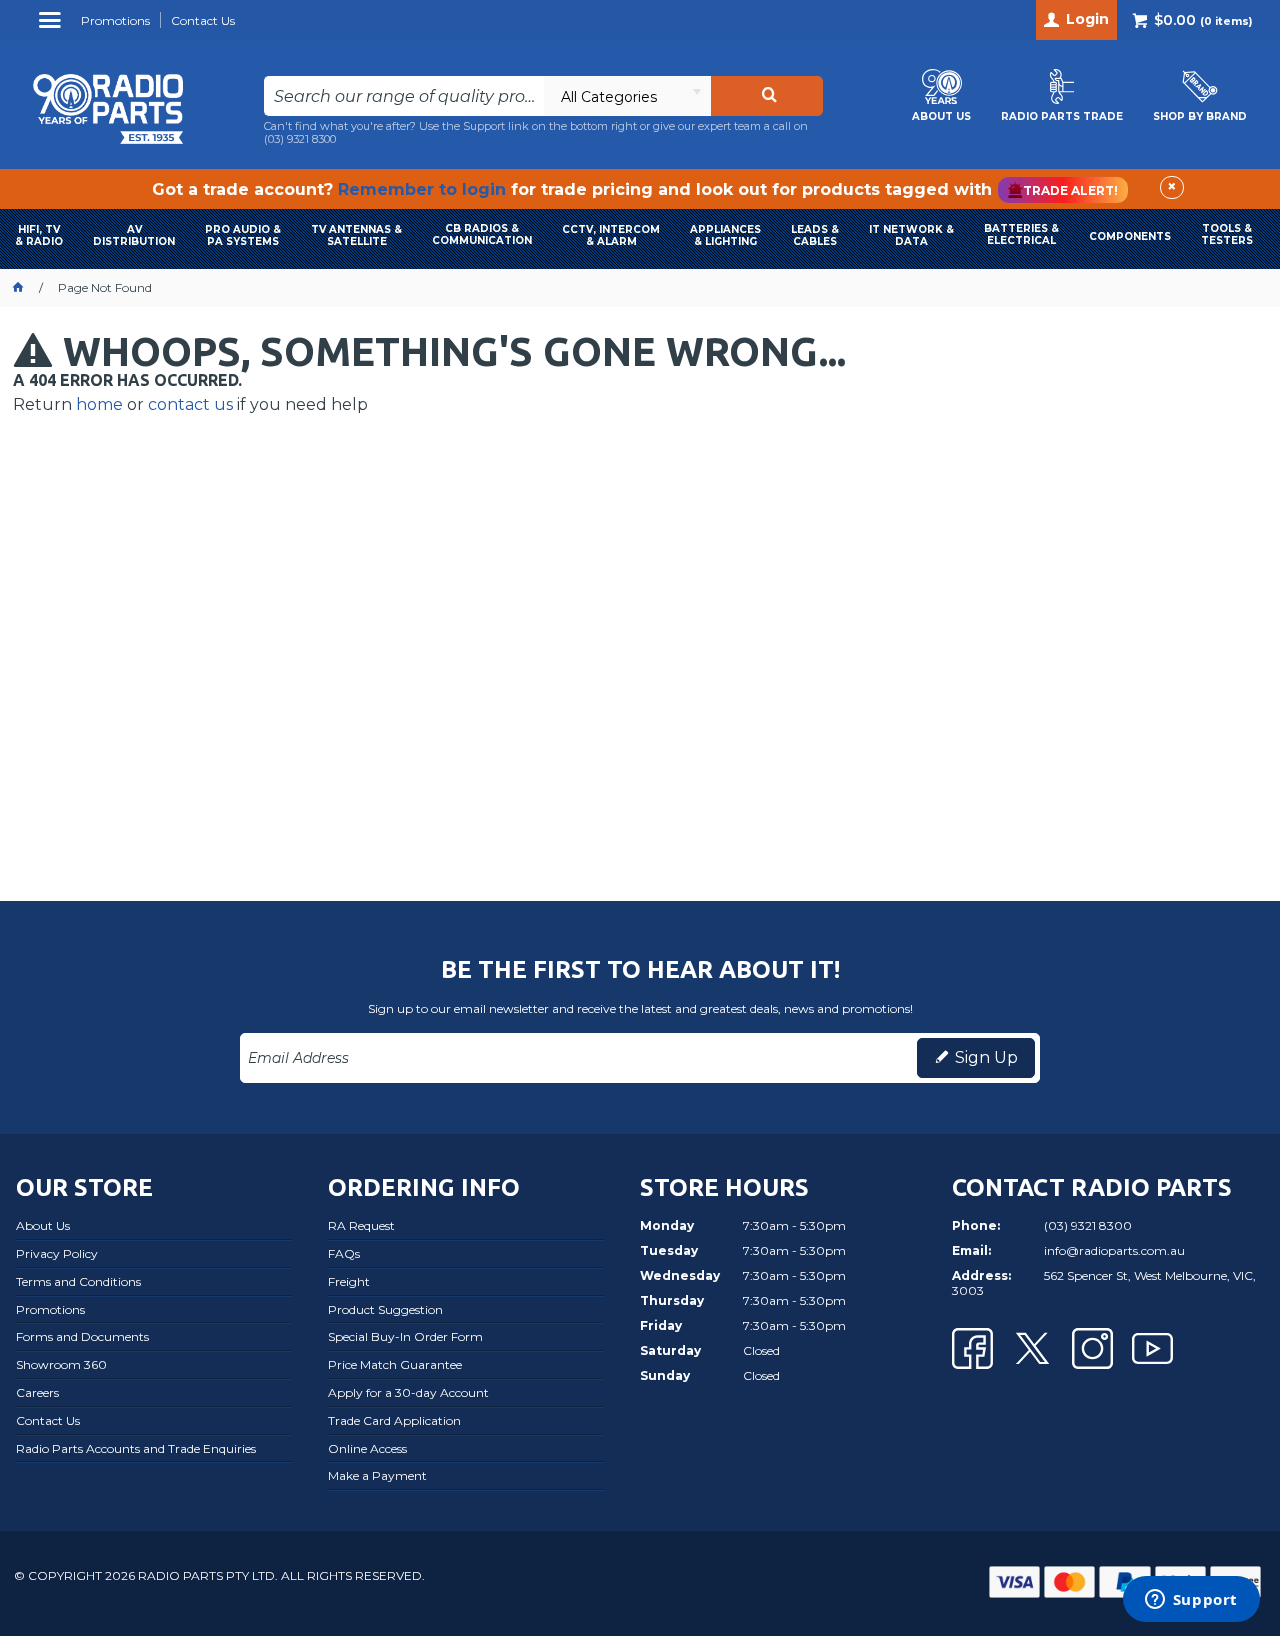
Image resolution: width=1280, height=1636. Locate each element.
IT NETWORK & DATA (911, 235)
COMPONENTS (1130, 236)
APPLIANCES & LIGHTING (725, 235)
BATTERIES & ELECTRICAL (1021, 234)
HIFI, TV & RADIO (39, 235)
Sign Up (986, 1057)
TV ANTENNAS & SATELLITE (356, 235)
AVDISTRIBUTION (134, 235)
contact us (190, 404)
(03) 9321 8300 (300, 139)
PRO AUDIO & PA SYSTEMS (243, 235)
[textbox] (404, 96)
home (99, 404)
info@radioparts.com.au (1114, 1250)
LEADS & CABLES (815, 235)
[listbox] (627, 96)
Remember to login (422, 189)
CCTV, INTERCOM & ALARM (611, 235)
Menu (52, 27)
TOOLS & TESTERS (1227, 234)
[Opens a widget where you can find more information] (1191, 1601)
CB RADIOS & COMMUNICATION (482, 234)
